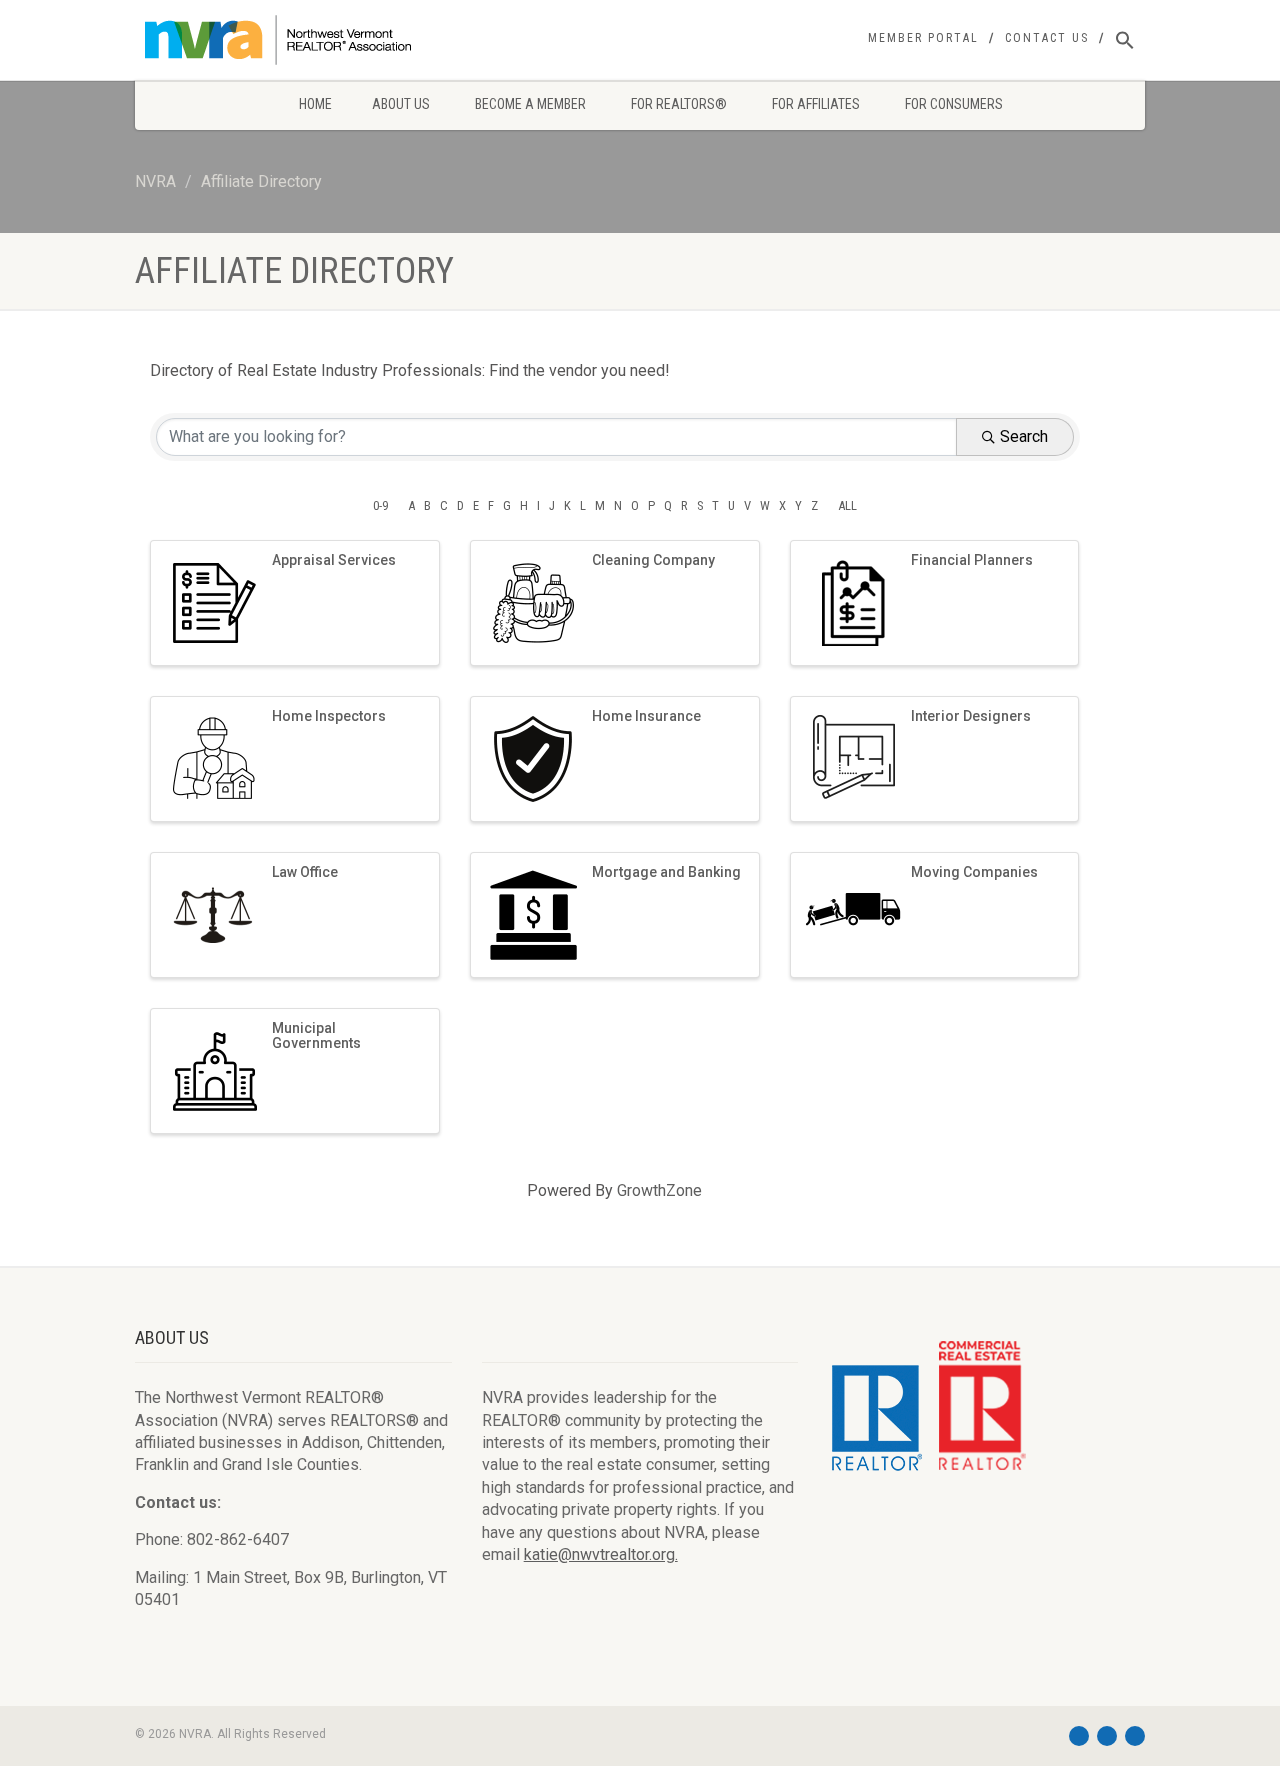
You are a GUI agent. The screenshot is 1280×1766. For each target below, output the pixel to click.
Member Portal (923, 38)
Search (1024, 436)
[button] (1125, 41)
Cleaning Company (653, 560)
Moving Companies (974, 872)
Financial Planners (972, 560)
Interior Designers (971, 716)
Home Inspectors (329, 716)
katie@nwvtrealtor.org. (601, 1554)
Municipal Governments (316, 1035)
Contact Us (1047, 38)
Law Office (305, 872)
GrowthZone (659, 1190)
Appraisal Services (334, 560)
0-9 (380, 505)
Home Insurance (646, 716)
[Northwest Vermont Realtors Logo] (293, 40)
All (847, 505)
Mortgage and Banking (666, 872)
